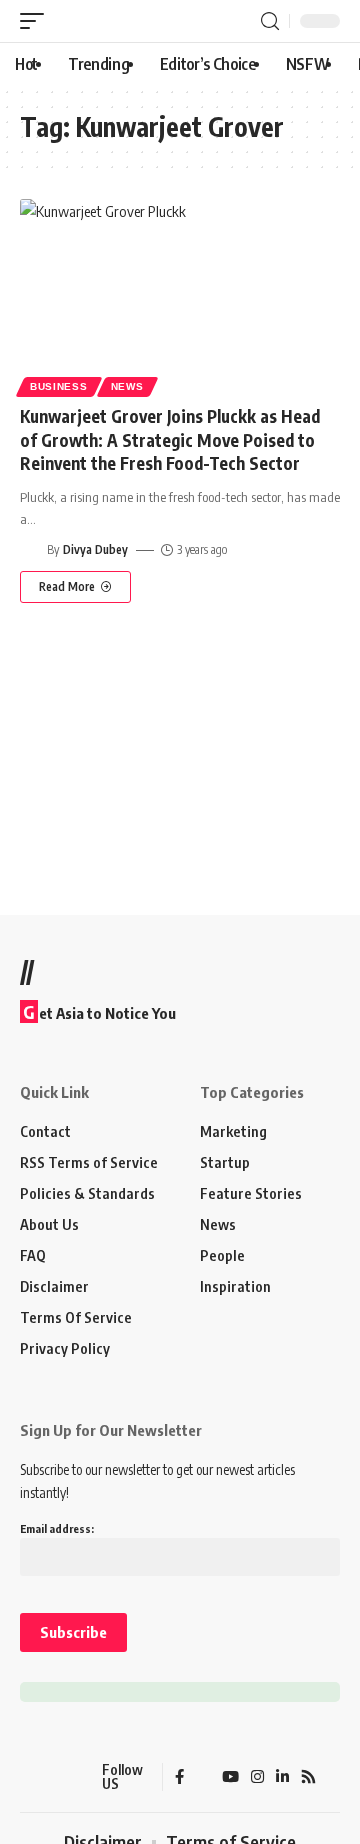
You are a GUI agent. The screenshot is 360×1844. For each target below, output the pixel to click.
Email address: (57, 1528)
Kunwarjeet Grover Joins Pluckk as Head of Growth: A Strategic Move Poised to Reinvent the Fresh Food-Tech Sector (170, 440)
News (127, 386)
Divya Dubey (95, 549)
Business (59, 386)
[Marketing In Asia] (55, 1777)
